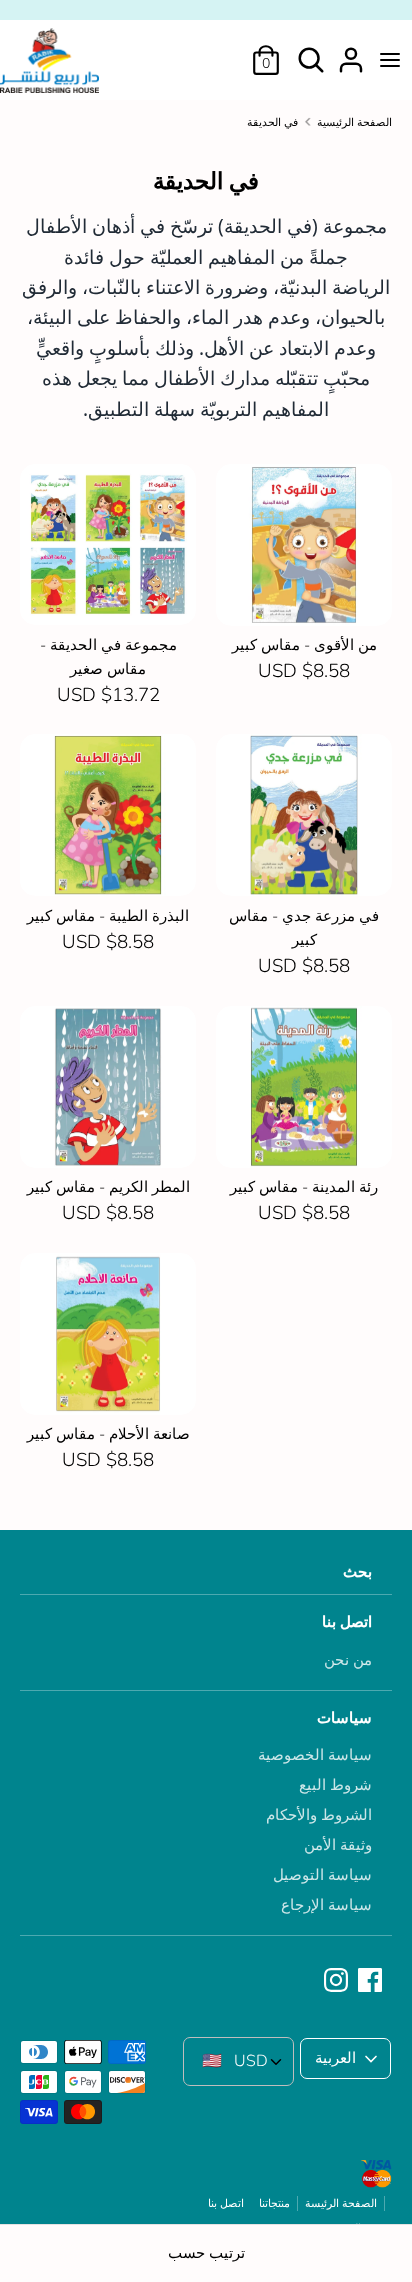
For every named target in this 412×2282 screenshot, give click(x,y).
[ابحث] (311, 52)
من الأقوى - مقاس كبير (304, 645)
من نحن (348, 1660)
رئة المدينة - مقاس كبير (304, 1187)
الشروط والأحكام (319, 1815)
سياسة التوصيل (322, 1875)
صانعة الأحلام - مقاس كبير (108, 1434)
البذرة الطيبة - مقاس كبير (108, 916)
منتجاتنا (274, 2203)
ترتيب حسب (206, 2253)
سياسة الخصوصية (315, 1755)
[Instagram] (338, 1981)
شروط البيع (335, 1785)
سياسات (344, 1718)
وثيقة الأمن (338, 1845)
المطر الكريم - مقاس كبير (108, 1187)
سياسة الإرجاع (326, 1905)
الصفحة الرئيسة (341, 2203)
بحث (357, 1572)
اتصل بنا (347, 1622)
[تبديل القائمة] (390, 60)
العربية (335, 2058)
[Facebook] (372, 1981)
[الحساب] (351, 52)
